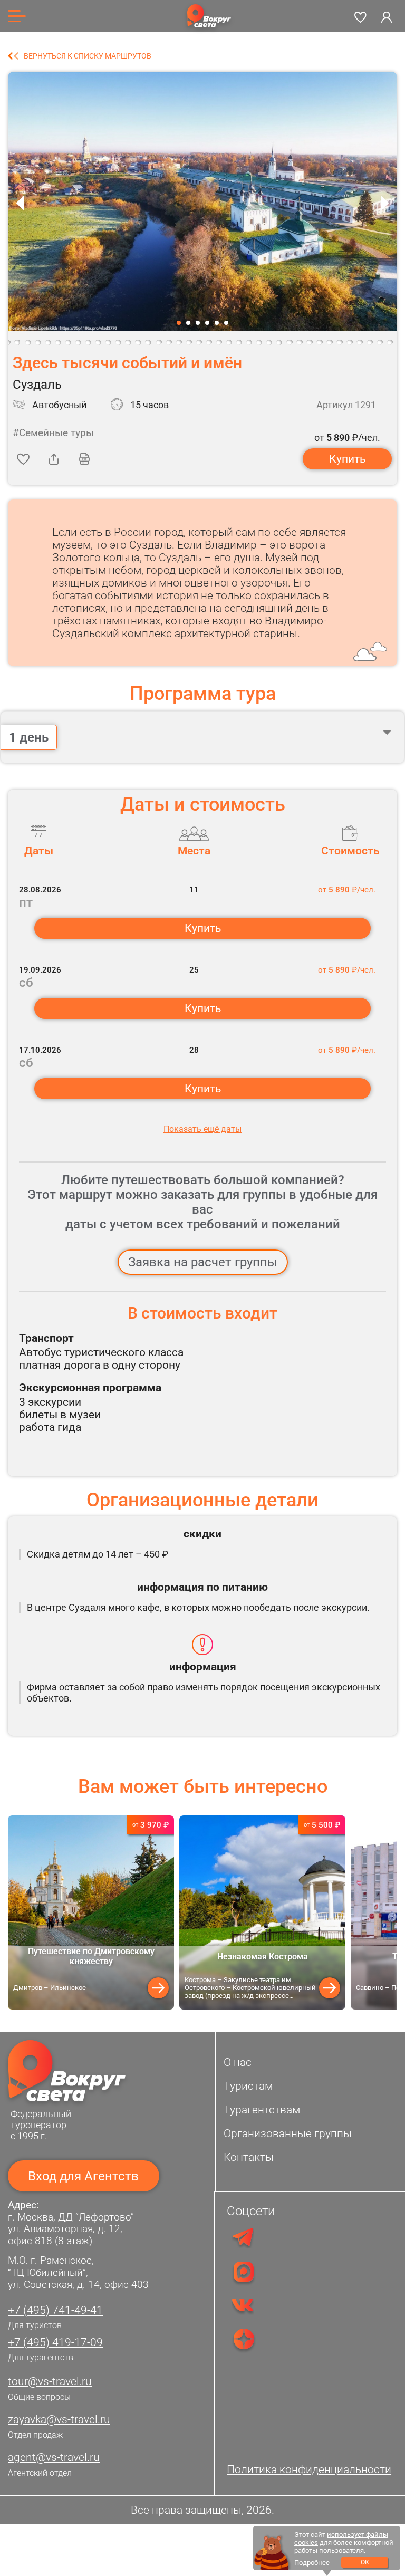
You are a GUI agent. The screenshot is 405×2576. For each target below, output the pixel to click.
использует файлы (358, 2535)
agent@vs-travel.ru (54, 2457)
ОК (365, 2562)
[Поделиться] (54, 459)
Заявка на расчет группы (203, 1262)
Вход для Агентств (83, 2176)
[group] (91, 1912)
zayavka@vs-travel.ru (59, 2419)
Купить (347, 459)
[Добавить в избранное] (23, 459)
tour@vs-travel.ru (50, 2381)
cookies (306, 2543)
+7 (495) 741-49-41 (55, 2310)
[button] (179, 323)
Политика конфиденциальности (309, 2469)
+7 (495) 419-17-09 (55, 2342)
